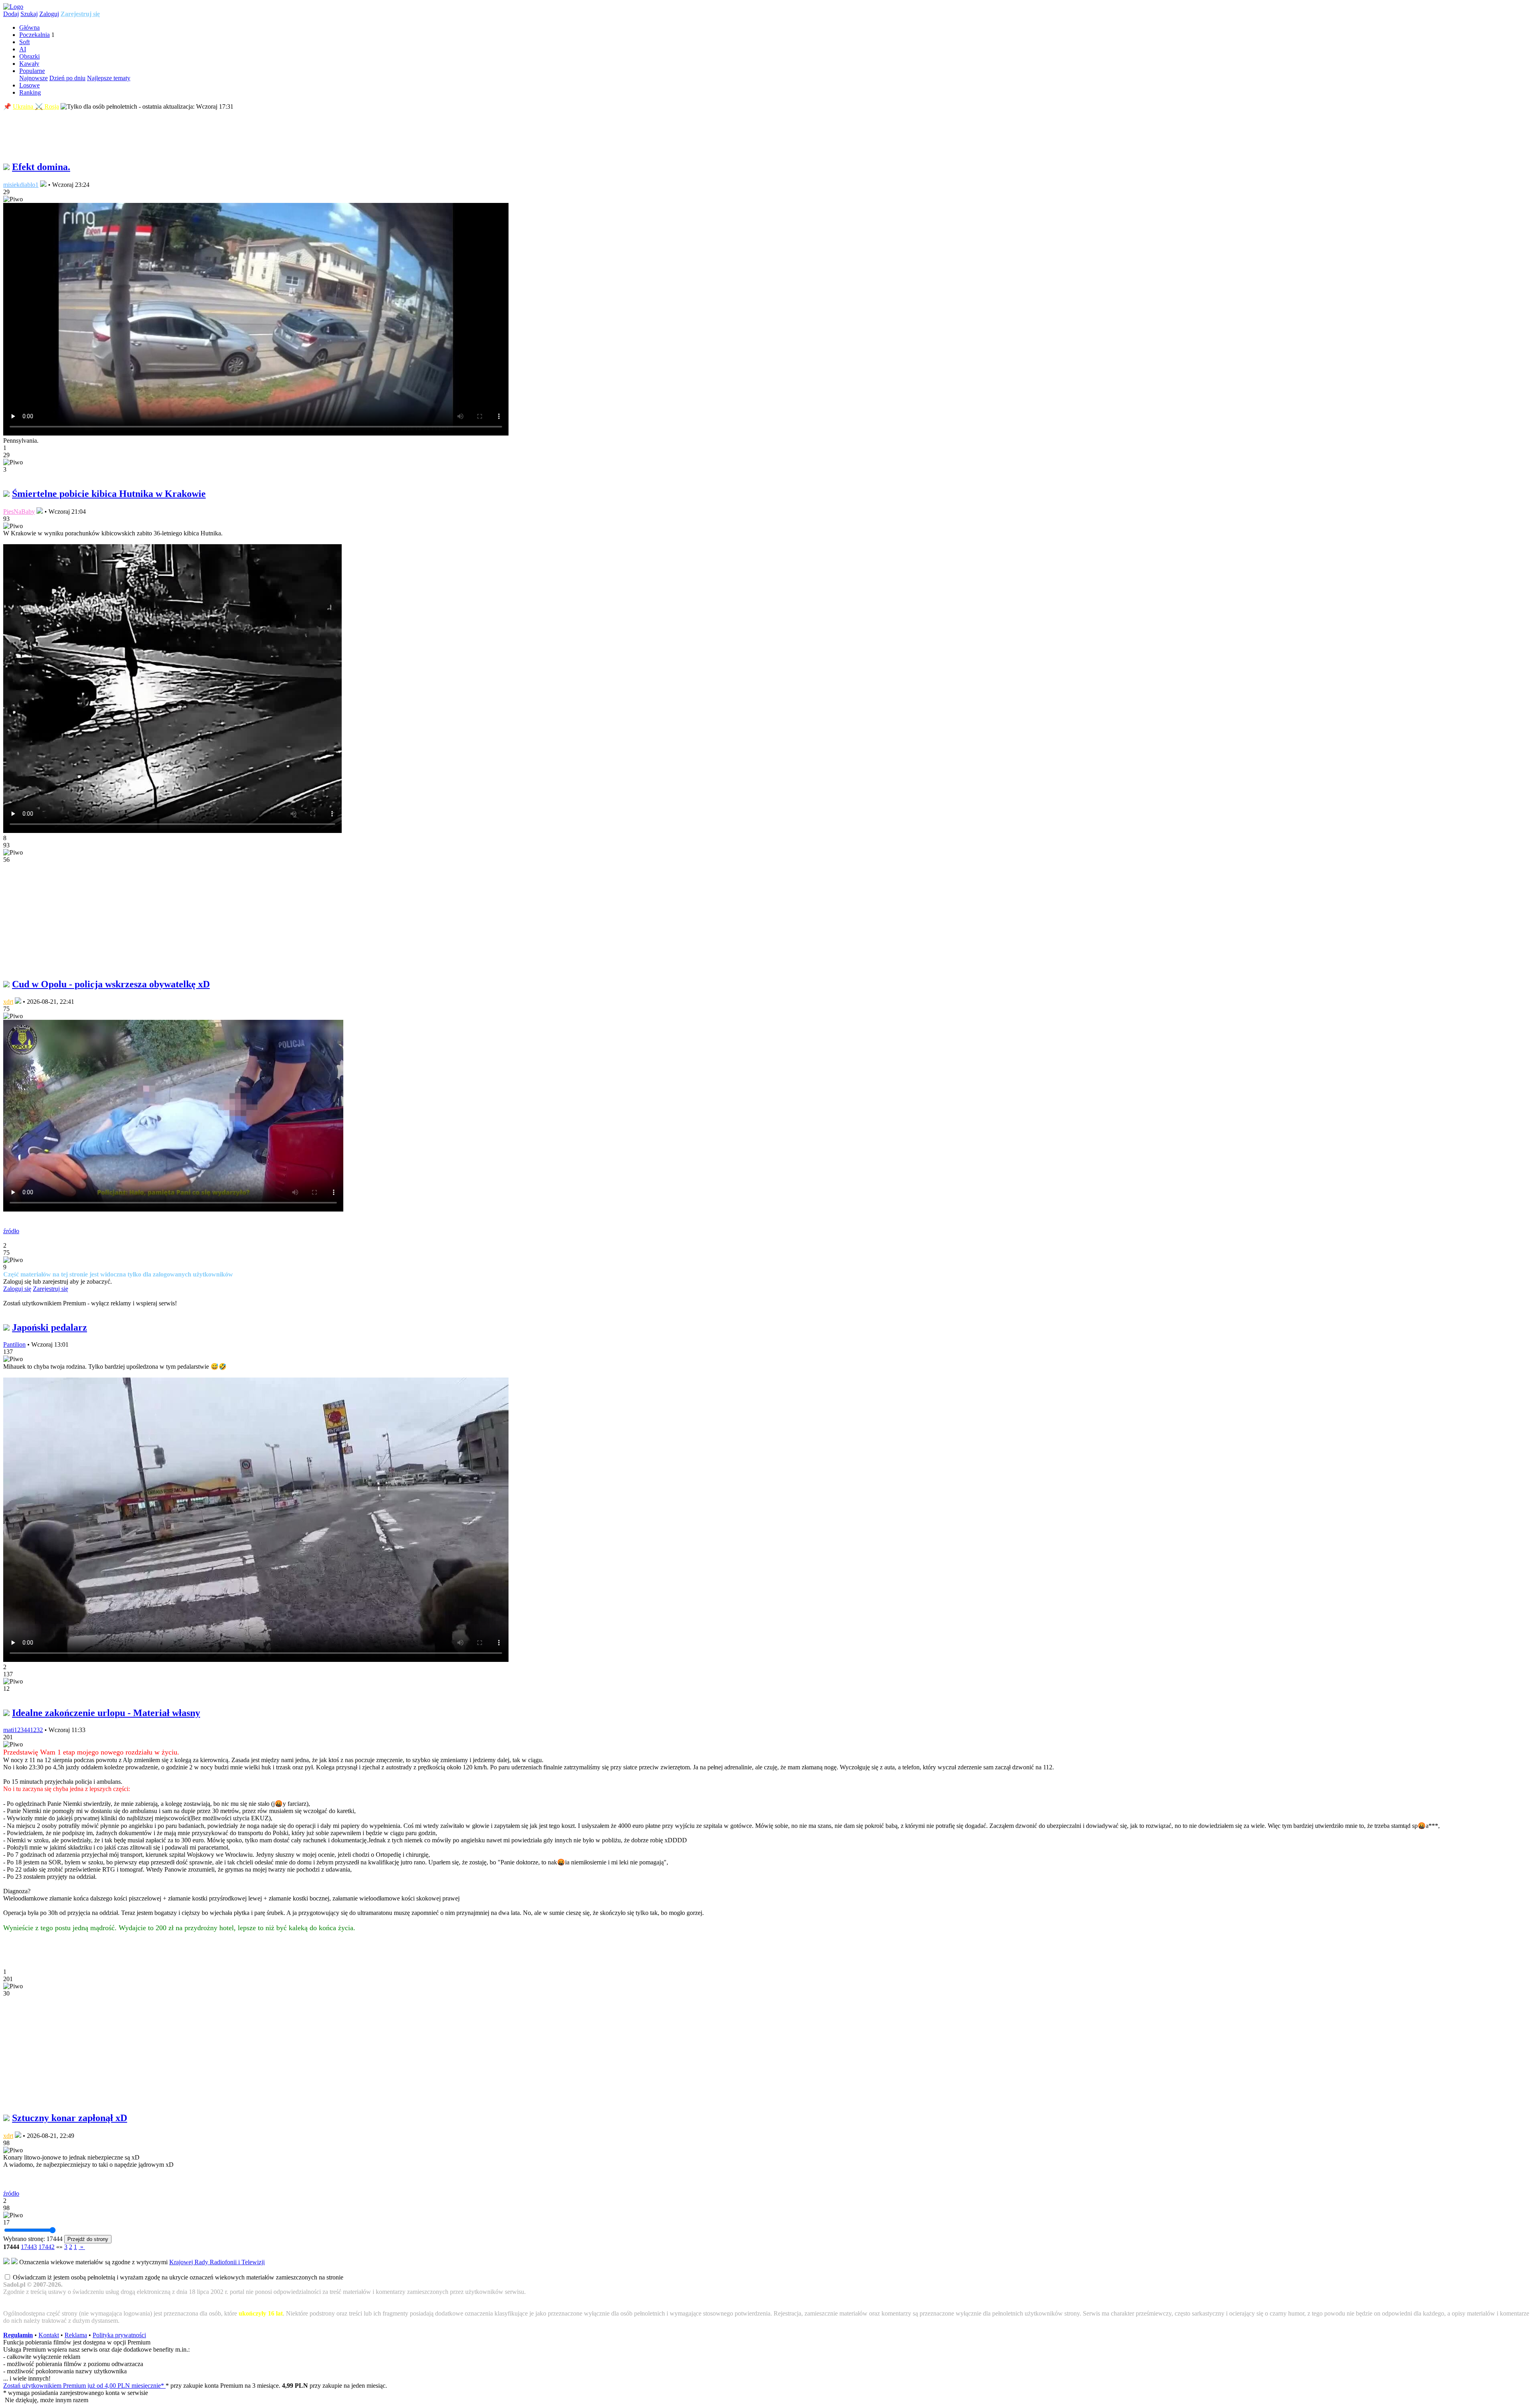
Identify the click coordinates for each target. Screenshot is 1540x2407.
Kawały (29, 64)
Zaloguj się (17, 1289)
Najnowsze (33, 78)
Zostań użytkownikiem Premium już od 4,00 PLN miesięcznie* (84, 2386)
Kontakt (49, 2335)
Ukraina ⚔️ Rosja (36, 106)
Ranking (30, 92)
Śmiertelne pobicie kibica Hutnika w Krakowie (109, 494)
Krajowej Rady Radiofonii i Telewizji (217, 2262)
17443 (29, 2247)
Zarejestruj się (80, 14)
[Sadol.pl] (13, 7)
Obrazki (29, 56)
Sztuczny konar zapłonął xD (70, 2118)
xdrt (8, 1002)
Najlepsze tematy (109, 78)
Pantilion (14, 1344)
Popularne (32, 71)
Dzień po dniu (67, 78)
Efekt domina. (41, 167)
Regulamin (18, 2335)
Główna (29, 27)
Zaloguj (49, 14)
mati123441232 (23, 1730)
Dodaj (11, 14)
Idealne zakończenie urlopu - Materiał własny (106, 1713)
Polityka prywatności (119, 2335)
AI (23, 49)
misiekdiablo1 (21, 185)
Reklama (76, 2335)
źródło (11, 1231)
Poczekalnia (34, 35)
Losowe (29, 85)
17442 (47, 2247)
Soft (24, 42)
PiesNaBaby (19, 512)
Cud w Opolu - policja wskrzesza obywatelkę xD (111, 984)
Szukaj (29, 14)
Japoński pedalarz (50, 1327)
